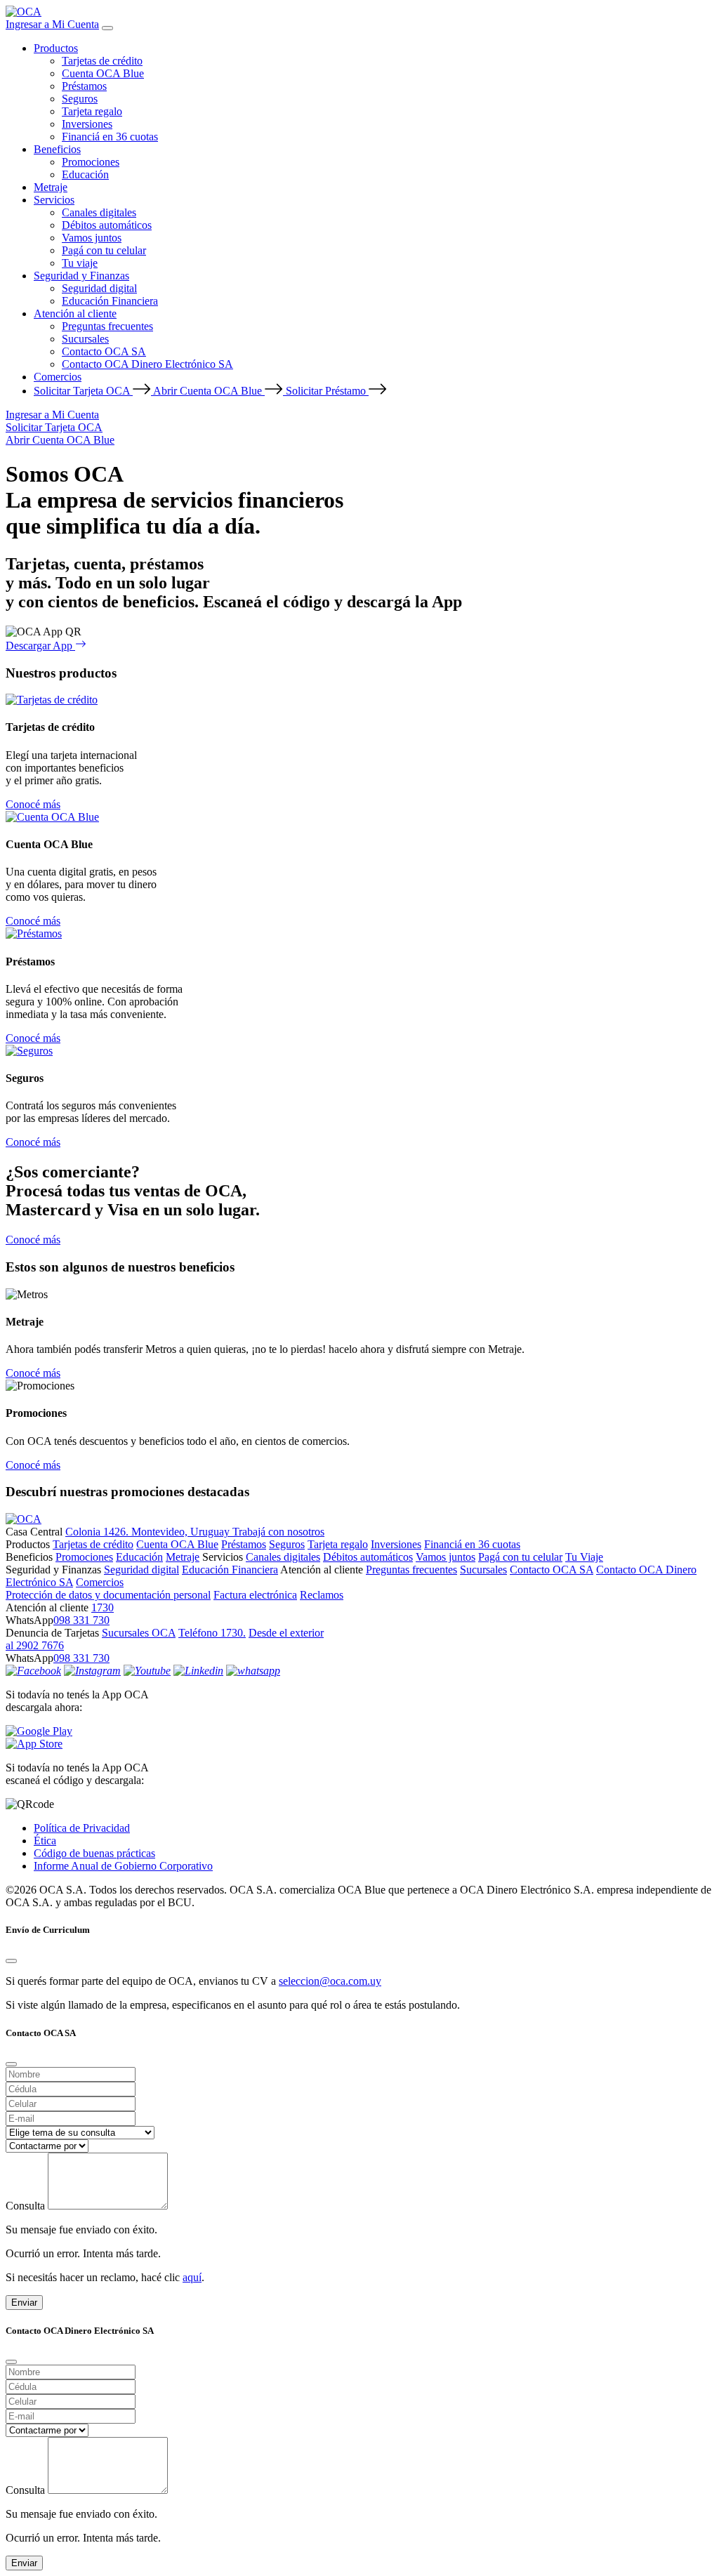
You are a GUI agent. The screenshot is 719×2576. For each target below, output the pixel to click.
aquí (192, 2277)
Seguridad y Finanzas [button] (81, 276)
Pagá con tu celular (104, 250)
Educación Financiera (110, 301)
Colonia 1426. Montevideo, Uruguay (149, 1532)
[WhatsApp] (253, 1671)
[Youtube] (147, 1671)
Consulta (25, 2206)
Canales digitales (99, 212)
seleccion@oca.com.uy (330, 1981)
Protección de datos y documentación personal (108, 1595)
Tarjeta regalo (92, 111)
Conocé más (33, 804)
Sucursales (85, 339)
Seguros (80, 99)
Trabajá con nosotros (278, 1532)
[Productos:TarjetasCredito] (52, 700)
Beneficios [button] (57, 149)
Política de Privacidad (82, 1828)
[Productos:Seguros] (29, 1051)
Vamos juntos (92, 238)
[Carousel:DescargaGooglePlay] (359, 1731)
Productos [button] (56, 48)
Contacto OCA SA (104, 351)
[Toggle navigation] (107, 28)
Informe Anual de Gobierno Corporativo (123, 1866)
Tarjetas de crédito (102, 61)
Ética (45, 1841)
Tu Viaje (584, 1557)
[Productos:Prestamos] (34, 933)
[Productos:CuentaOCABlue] (52, 817)
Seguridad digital (99, 288)
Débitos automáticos (107, 225)
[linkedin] (198, 1671)
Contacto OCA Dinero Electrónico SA (147, 364)
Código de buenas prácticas (94, 1853)
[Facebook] (33, 1671)
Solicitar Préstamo (327, 391)
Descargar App (40, 646)
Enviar (24, 2303)
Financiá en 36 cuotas (110, 137)
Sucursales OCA (139, 1633)
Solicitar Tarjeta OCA (83, 391)
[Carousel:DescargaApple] (359, 1744)
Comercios (58, 377)
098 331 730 (81, 1620)
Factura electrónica (255, 1595)
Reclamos (322, 1595)
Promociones (91, 162)
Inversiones (87, 124)
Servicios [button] (54, 200)
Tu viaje (80, 263)
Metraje (51, 187)
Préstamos (84, 86)
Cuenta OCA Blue (103, 73)
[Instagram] (92, 1671)
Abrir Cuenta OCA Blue (209, 391)
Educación (85, 174)
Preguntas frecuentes (107, 326)
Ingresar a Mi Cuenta (52, 24)
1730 (103, 1607)
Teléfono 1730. (212, 1633)
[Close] (11, 1961)
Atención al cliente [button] (75, 313)
